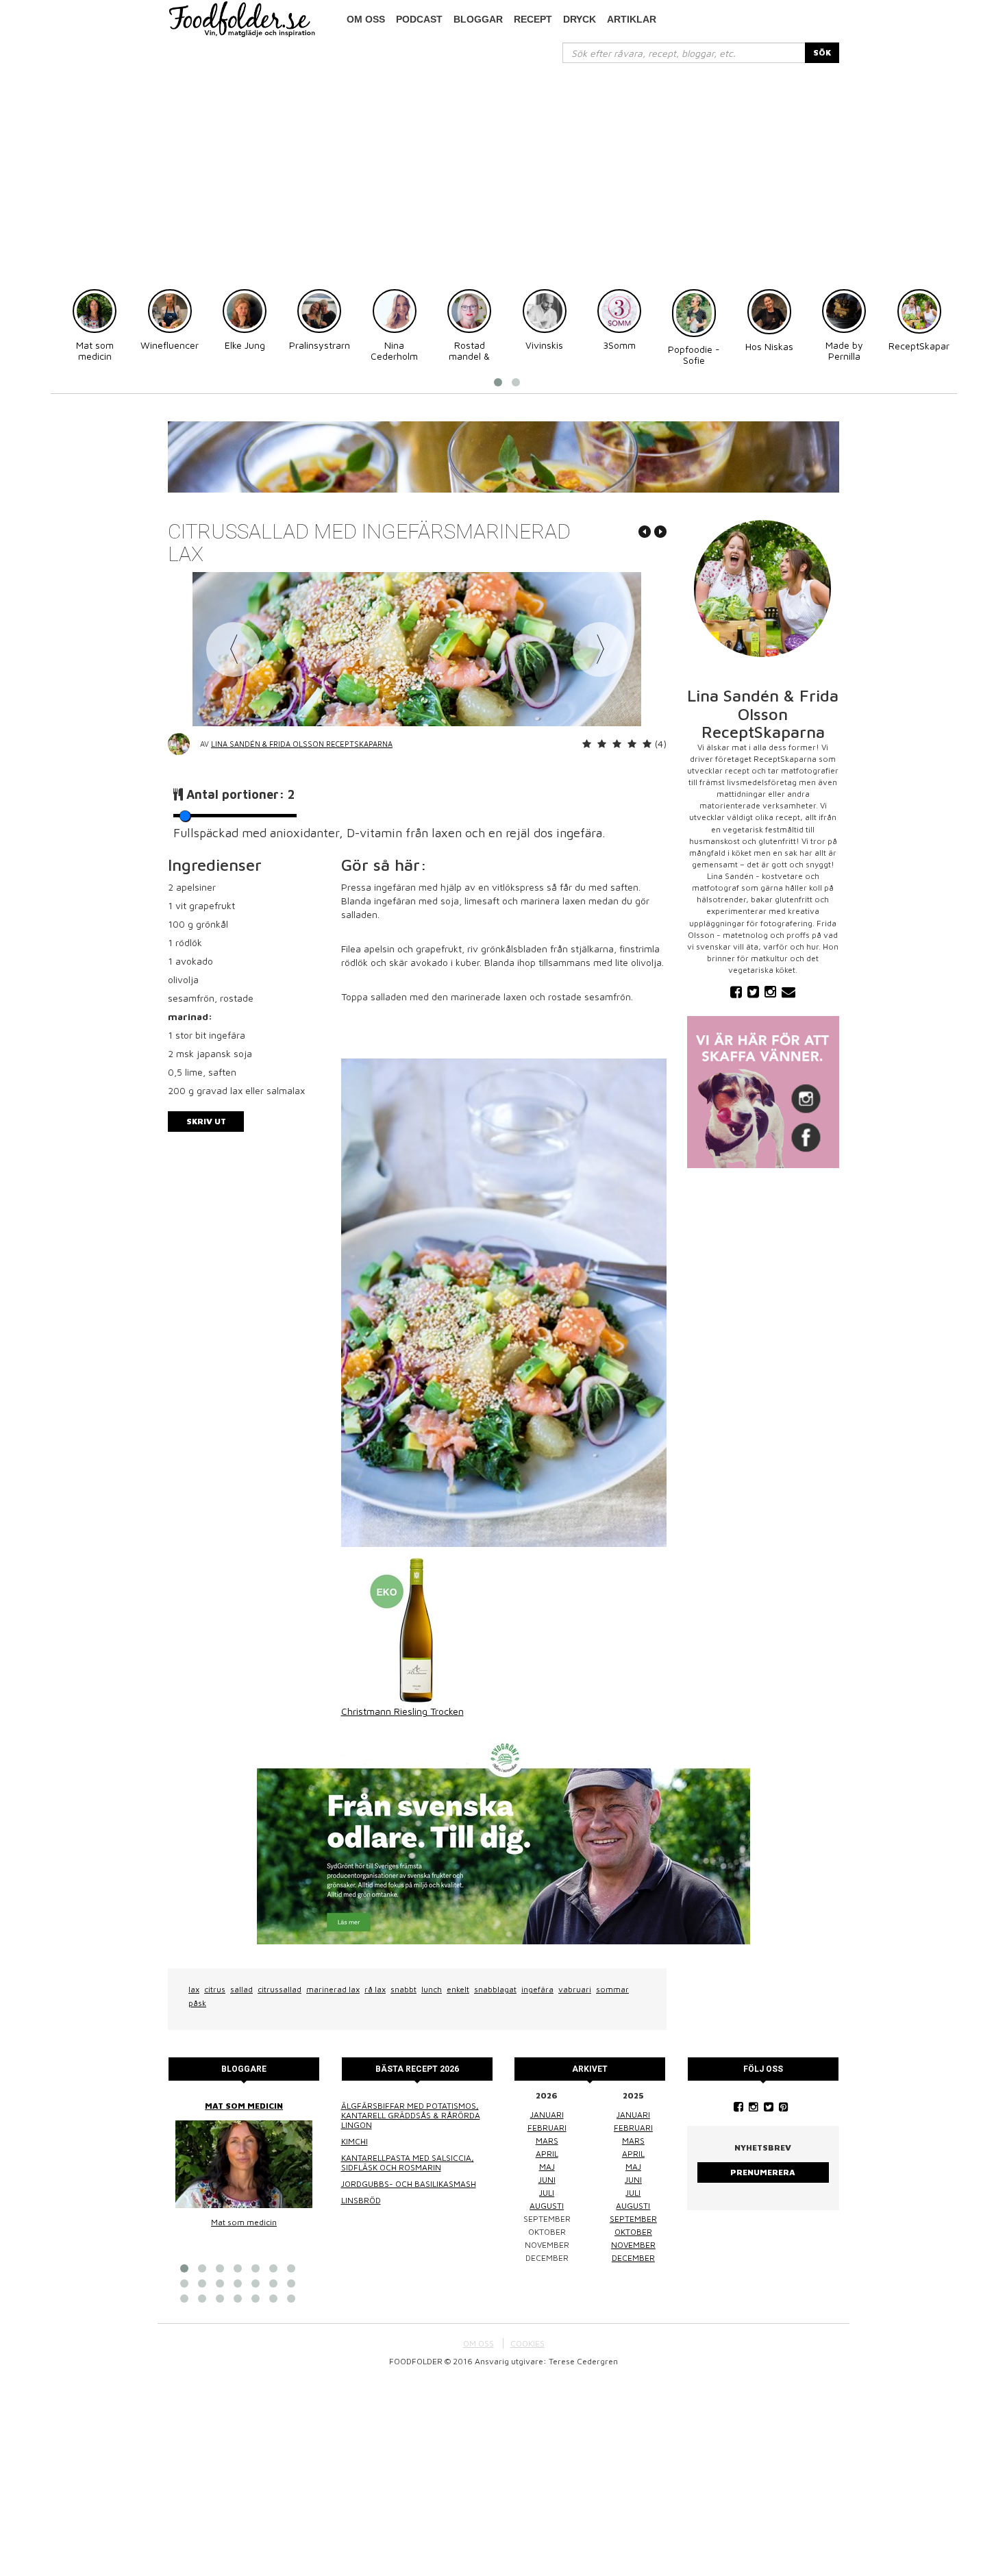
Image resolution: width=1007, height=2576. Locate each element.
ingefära (537, 1989)
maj (547, 2167)
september (633, 2219)
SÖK (822, 52)
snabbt (403, 1989)
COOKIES (527, 2343)
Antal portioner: (241, 794)
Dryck (580, 19)
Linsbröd (361, 2200)
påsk (197, 2003)
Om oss (366, 19)
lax (194, 1989)
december (633, 2258)
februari (547, 2128)
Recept (533, 19)
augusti (547, 2206)
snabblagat (495, 1989)
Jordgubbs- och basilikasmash (409, 2184)
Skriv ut (206, 1121)
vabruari (575, 1989)
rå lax (375, 1989)
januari (547, 2115)
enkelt (458, 1989)
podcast (419, 19)
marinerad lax (333, 1989)
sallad (241, 1989)
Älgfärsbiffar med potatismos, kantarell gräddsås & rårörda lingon (411, 2115)
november (633, 2245)
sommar (612, 1989)
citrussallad (279, 1989)
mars (547, 2141)
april (547, 2154)
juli (547, 2193)
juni (547, 2180)
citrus (215, 1989)
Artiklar (632, 19)
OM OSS (478, 2343)
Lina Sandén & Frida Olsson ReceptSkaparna (302, 744)
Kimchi (355, 2141)
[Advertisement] (503, 166)
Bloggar (478, 19)
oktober (633, 2232)
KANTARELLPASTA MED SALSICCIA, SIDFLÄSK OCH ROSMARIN (408, 2163)
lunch (432, 1989)
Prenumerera (763, 2172)
